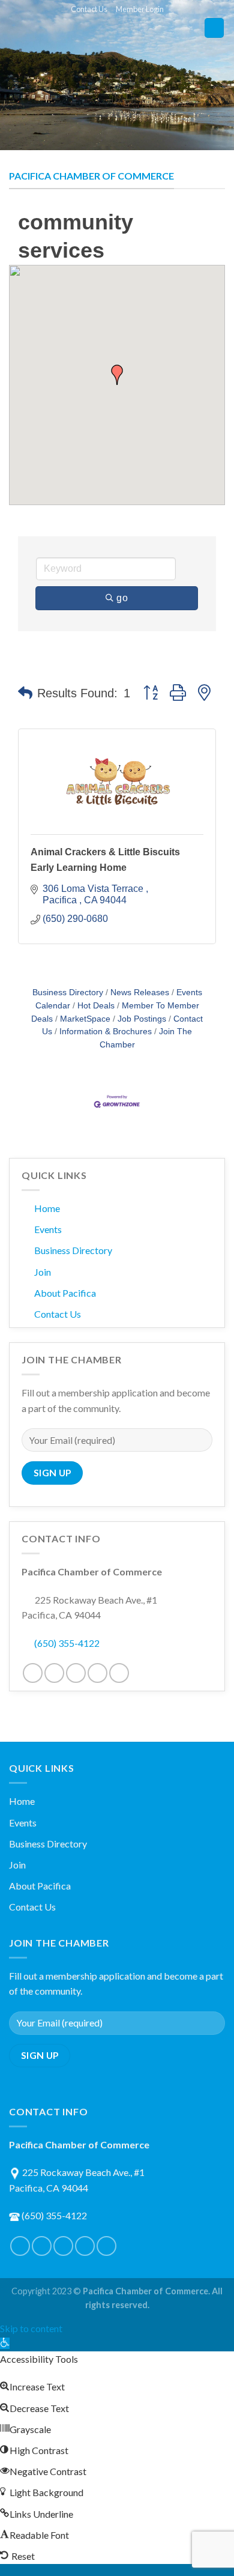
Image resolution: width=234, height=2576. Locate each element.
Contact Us (89, 9)
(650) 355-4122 (67, 1643)
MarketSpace (85, 1019)
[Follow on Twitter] (54, 1673)
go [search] (122, 598)
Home (47, 1208)
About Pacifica (65, 1293)
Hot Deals (96, 1006)
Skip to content (31, 2328)
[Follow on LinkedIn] (97, 1673)
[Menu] (214, 28)
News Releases (140, 993)
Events (48, 1229)
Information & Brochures (106, 1032)
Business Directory (68, 993)
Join (43, 1272)
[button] (117, 375)
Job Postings (142, 1019)
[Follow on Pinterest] (76, 1673)
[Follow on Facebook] (33, 1673)
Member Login (140, 9)
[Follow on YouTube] (119, 1673)
